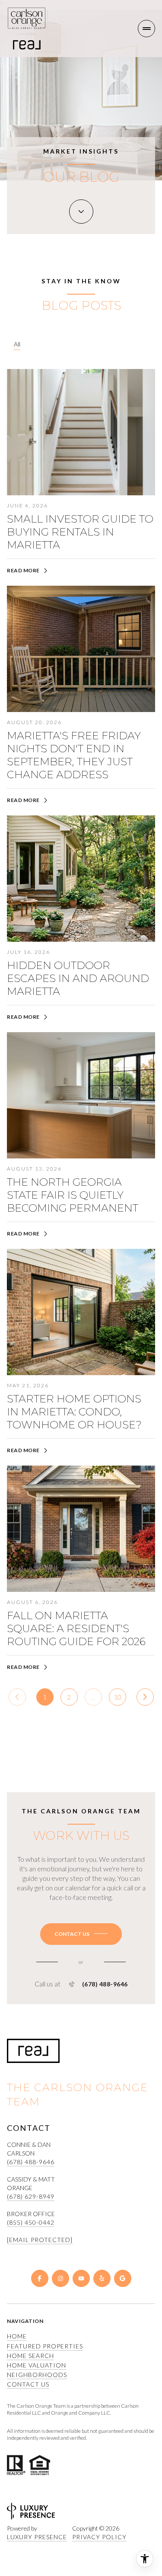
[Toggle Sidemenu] (146, 29)
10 (118, 1697)
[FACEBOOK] (40, 2278)
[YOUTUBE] (81, 2278)
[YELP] (102, 2278)
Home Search (30, 2356)
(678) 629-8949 (31, 2196)
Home (17, 2336)
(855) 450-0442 (31, 2222)
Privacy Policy (99, 2537)
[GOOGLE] (123, 2278)
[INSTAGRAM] (60, 2278)
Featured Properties (45, 2346)
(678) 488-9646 (105, 1984)
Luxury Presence (37, 2537)
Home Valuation (37, 2365)
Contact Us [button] (28, 2384)
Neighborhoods (37, 2375)
